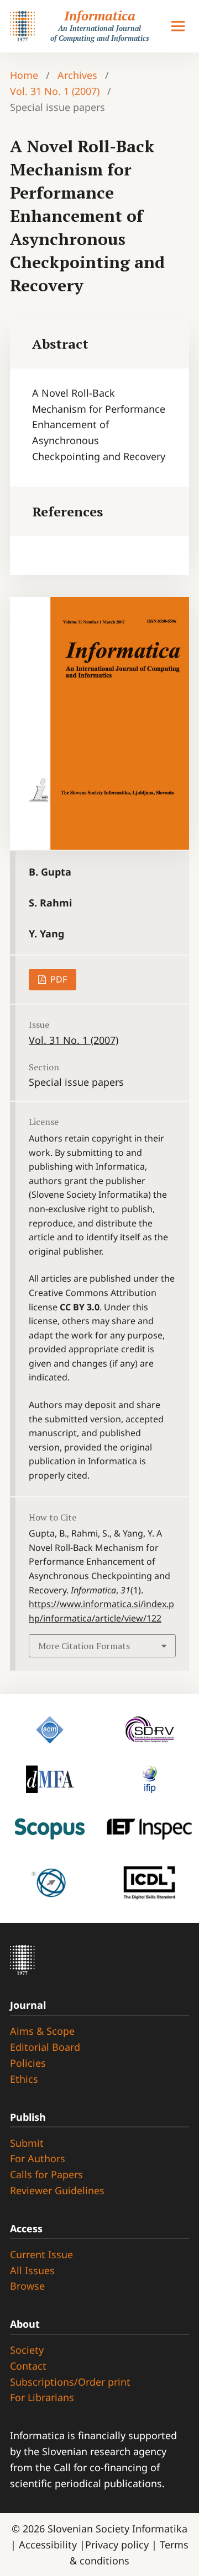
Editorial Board (45, 2047)
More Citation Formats (84, 1646)
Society (27, 2350)
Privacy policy (118, 2545)
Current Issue (41, 2254)
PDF (57, 979)
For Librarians (42, 2397)
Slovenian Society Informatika (117, 2529)
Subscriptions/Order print (70, 2382)
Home (24, 75)
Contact (28, 2366)
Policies (28, 2063)
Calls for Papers (46, 2174)
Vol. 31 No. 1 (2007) (55, 91)
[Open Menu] (178, 26)
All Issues (32, 2270)
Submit (27, 2143)
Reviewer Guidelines (57, 2190)
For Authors (38, 2158)
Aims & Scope (42, 2031)
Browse (27, 2286)
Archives (77, 75)
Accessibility (49, 2545)
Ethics (24, 2079)
